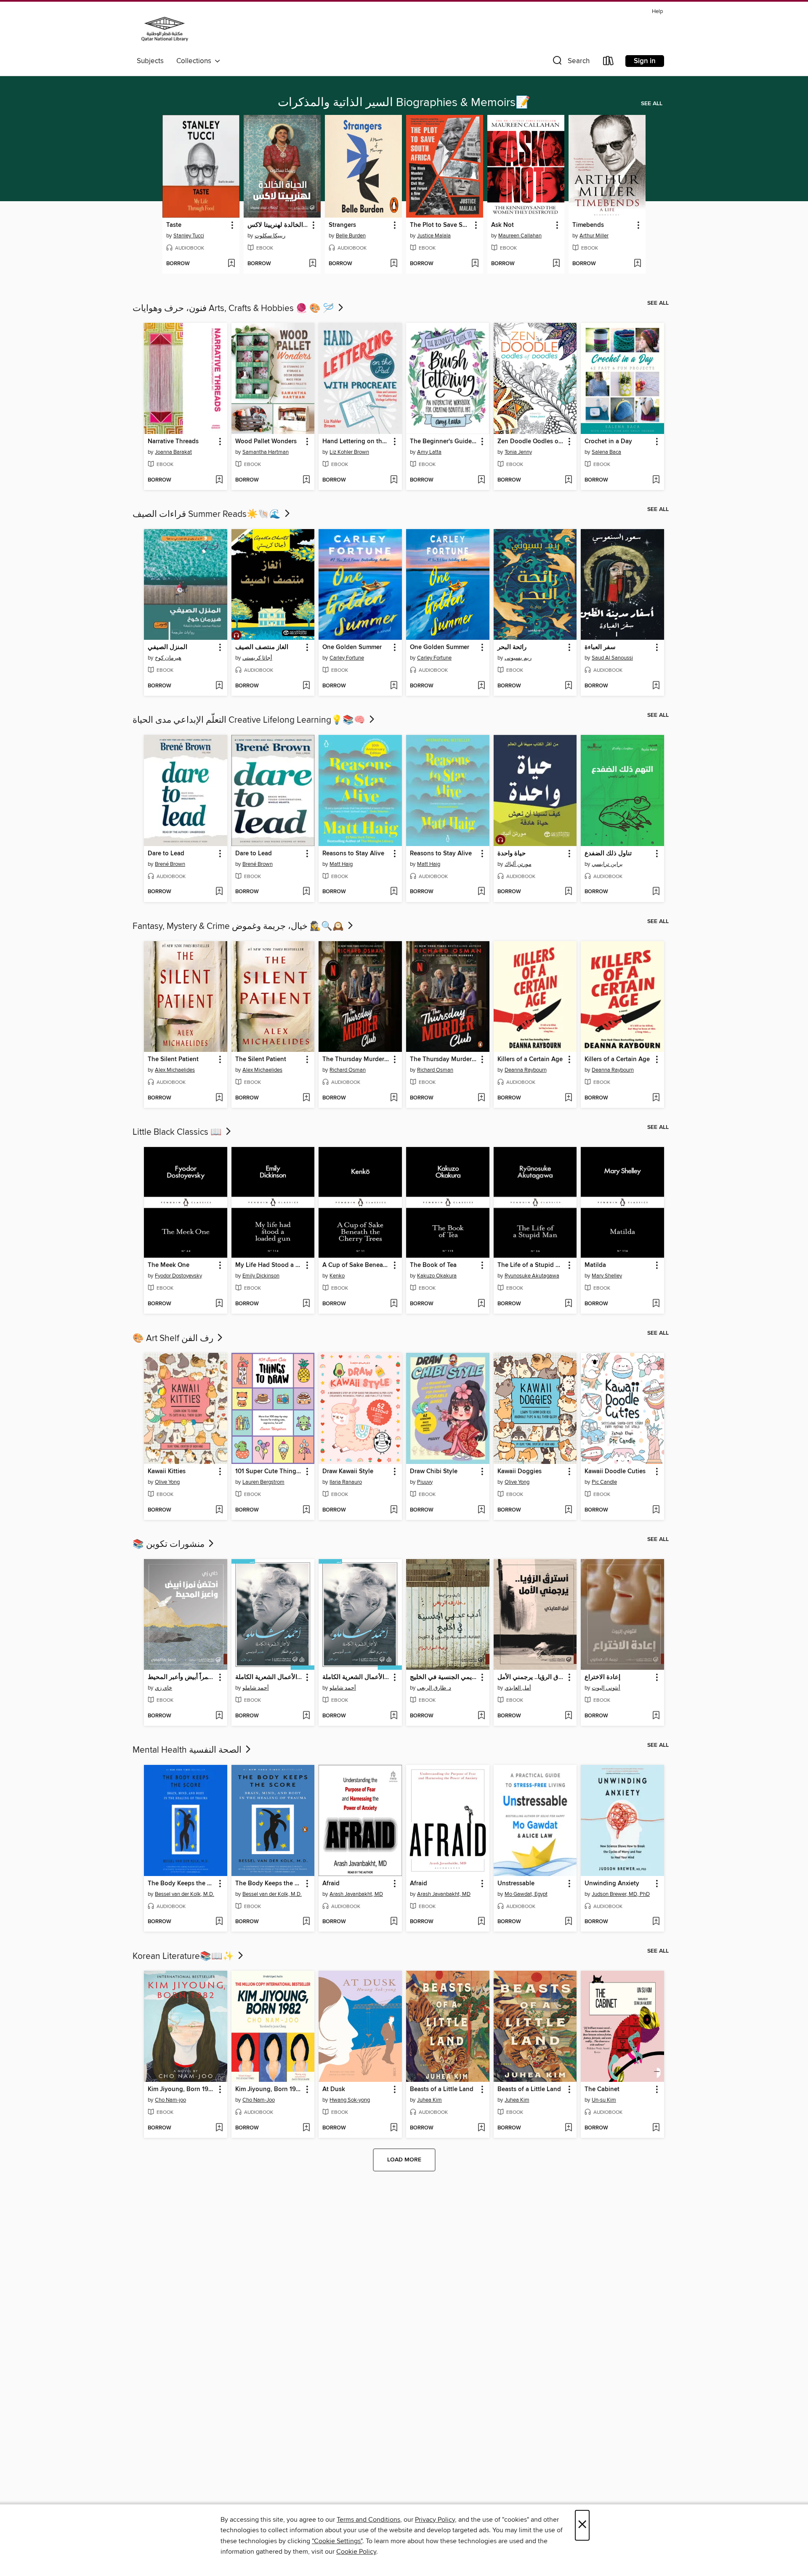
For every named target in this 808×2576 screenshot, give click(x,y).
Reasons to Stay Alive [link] (353, 854)
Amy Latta (429, 452)
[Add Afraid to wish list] (394, 1922)
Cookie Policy (356, 2552)
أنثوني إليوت (606, 1688)
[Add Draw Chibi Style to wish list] (481, 1510)
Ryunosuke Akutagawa (532, 1276)
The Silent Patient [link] (173, 1059)
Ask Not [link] (502, 225)
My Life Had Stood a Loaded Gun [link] (269, 1265)
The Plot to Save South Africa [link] (441, 225)
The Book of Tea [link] (433, 1265)
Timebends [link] (588, 225)
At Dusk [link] (334, 2089)
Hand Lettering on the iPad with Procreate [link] (356, 442)
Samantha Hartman (266, 452)
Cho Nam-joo (170, 2100)
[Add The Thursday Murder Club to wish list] (394, 1098)
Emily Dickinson (261, 1276)
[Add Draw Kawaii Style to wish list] (394, 1510)
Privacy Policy (435, 2520)
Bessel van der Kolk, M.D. (185, 1894)
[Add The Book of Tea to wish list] (481, 1304)
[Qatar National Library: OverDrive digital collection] (165, 30)
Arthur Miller (594, 236)
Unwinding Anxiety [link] (612, 1884)
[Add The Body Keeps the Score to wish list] (219, 1922)
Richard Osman (348, 1070)
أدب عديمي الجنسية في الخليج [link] (444, 1677)
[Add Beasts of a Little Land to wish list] (481, 2128)
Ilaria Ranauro (346, 1482)
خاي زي (163, 1688)
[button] (570, 63)
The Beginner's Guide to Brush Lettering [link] (444, 442)
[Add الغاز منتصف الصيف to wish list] (306, 686)
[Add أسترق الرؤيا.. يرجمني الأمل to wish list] (568, 1716)
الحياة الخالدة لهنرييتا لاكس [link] (278, 225)
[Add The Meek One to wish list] (219, 1304)
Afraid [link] (331, 1884)
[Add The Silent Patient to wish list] (219, 1098)
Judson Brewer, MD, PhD (621, 1894)
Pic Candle (604, 1482)
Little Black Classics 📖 (178, 1132)
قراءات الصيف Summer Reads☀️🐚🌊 (208, 514)
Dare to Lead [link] (166, 854)
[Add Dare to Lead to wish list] (219, 892)
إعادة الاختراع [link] (602, 1677)
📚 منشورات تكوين (170, 1544)
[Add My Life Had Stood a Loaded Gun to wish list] (306, 1304)
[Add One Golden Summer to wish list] (394, 686)
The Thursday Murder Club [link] (356, 1059)
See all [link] (652, 104)
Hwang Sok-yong (350, 2100)
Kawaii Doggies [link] (520, 1472)
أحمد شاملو (256, 1688)
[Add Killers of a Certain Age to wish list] (568, 1098)
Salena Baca (606, 452)
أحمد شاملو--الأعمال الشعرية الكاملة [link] (269, 1677)
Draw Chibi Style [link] (434, 1472)
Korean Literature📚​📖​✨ (184, 1956)
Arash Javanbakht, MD (356, 1894)
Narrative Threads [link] (173, 442)
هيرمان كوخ (168, 658)
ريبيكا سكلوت (270, 236)
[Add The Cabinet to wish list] (656, 2128)
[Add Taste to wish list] (231, 264)
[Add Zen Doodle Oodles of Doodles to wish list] (568, 480)
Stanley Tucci (189, 236)
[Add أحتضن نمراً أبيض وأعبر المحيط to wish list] (219, 1716)
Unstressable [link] (516, 1884)
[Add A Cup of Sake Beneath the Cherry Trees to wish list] (394, 1304)
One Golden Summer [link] (352, 647)
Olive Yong (167, 1482)
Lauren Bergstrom (263, 1482)
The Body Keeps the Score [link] (182, 1884)
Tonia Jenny (518, 452)
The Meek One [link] (169, 1265)
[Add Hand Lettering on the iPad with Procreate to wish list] (394, 480)
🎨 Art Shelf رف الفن (174, 1339)
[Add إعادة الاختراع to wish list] (656, 1716)
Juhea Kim (429, 2100)
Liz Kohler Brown (349, 452)
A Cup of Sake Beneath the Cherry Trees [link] (356, 1265)
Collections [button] (195, 61)
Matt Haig (341, 864)
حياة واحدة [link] (512, 854)
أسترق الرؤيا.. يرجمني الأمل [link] (531, 1677)
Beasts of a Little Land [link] (442, 2089)
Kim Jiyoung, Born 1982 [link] (182, 2089)
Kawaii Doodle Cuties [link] (615, 1472)
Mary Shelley (607, 1276)
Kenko (337, 1276)
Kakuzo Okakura (437, 1276)
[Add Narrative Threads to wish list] (219, 480)
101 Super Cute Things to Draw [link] (269, 1472)
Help (657, 12)
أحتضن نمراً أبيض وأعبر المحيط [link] (182, 1677)
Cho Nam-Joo (259, 2100)
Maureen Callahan (520, 236)
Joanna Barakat (173, 452)
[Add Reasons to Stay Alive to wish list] (394, 892)
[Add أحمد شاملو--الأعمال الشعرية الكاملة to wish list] (306, 1716)
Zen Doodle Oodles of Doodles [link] (531, 442)
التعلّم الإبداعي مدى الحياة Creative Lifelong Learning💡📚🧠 (250, 720)
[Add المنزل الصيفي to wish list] (219, 686)
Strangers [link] (342, 225)
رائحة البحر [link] (512, 647)
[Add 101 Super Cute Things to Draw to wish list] (306, 1510)
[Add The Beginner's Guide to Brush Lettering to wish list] (481, 480)
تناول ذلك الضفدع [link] (608, 854)
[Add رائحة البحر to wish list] (568, 686)
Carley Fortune (347, 658)
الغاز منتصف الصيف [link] (262, 647)
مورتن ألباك (518, 864)
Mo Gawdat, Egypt (526, 1894)
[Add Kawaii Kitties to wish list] (219, 1510)
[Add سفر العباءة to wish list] (656, 686)
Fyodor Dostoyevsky (178, 1276)
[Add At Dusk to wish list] (394, 2128)
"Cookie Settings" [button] (337, 2541)
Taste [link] (174, 225)
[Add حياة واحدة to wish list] (568, 892)
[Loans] (609, 63)
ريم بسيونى (518, 658)
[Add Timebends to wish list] (637, 264)
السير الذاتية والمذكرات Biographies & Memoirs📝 (404, 103)
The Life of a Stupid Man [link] (531, 1265)
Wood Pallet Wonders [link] (266, 442)
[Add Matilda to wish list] (656, 1304)
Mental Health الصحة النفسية (188, 1750)
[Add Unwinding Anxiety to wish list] (656, 1922)
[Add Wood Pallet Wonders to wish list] (306, 480)
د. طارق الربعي (434, 1688)
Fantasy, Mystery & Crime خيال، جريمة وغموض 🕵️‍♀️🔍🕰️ (239, 926)
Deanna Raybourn (526, 1070)
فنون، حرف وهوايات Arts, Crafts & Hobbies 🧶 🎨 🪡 (234, 309)
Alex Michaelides (175, 1070)
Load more (404, 2160)
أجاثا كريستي (257, 658)
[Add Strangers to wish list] (394, 264)
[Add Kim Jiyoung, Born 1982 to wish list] (219, 2128)
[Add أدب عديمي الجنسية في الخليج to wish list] (481, 1716)
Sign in (645, 61)
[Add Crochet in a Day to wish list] (656, 480)
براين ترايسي (607, 864)
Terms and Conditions (368, 2520)
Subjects (150, 61)
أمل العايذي (518, 1688)
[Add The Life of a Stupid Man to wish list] (568, 1304)
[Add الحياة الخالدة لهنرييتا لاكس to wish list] (312, 264)
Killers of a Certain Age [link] (530, 1059)
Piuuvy (425, 1482)
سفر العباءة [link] (600, 647)
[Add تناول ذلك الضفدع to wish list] (656, 892)
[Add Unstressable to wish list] (568, 1922)
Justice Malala (434, 236)
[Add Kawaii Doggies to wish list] (568, 1510)
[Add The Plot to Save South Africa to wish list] (475, 264)
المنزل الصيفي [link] (167, 647)
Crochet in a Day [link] (608, 442)
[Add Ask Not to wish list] (556, 264)
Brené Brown (170, 864)
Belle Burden (351, 236)
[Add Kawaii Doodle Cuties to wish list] (656, 1510)
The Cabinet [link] (602, 2089)
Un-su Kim (604, 2100)
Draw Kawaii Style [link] (348, 1472)
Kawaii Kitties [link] (167, 1472)
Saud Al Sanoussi (612, 658)
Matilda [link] (595, 1265)
